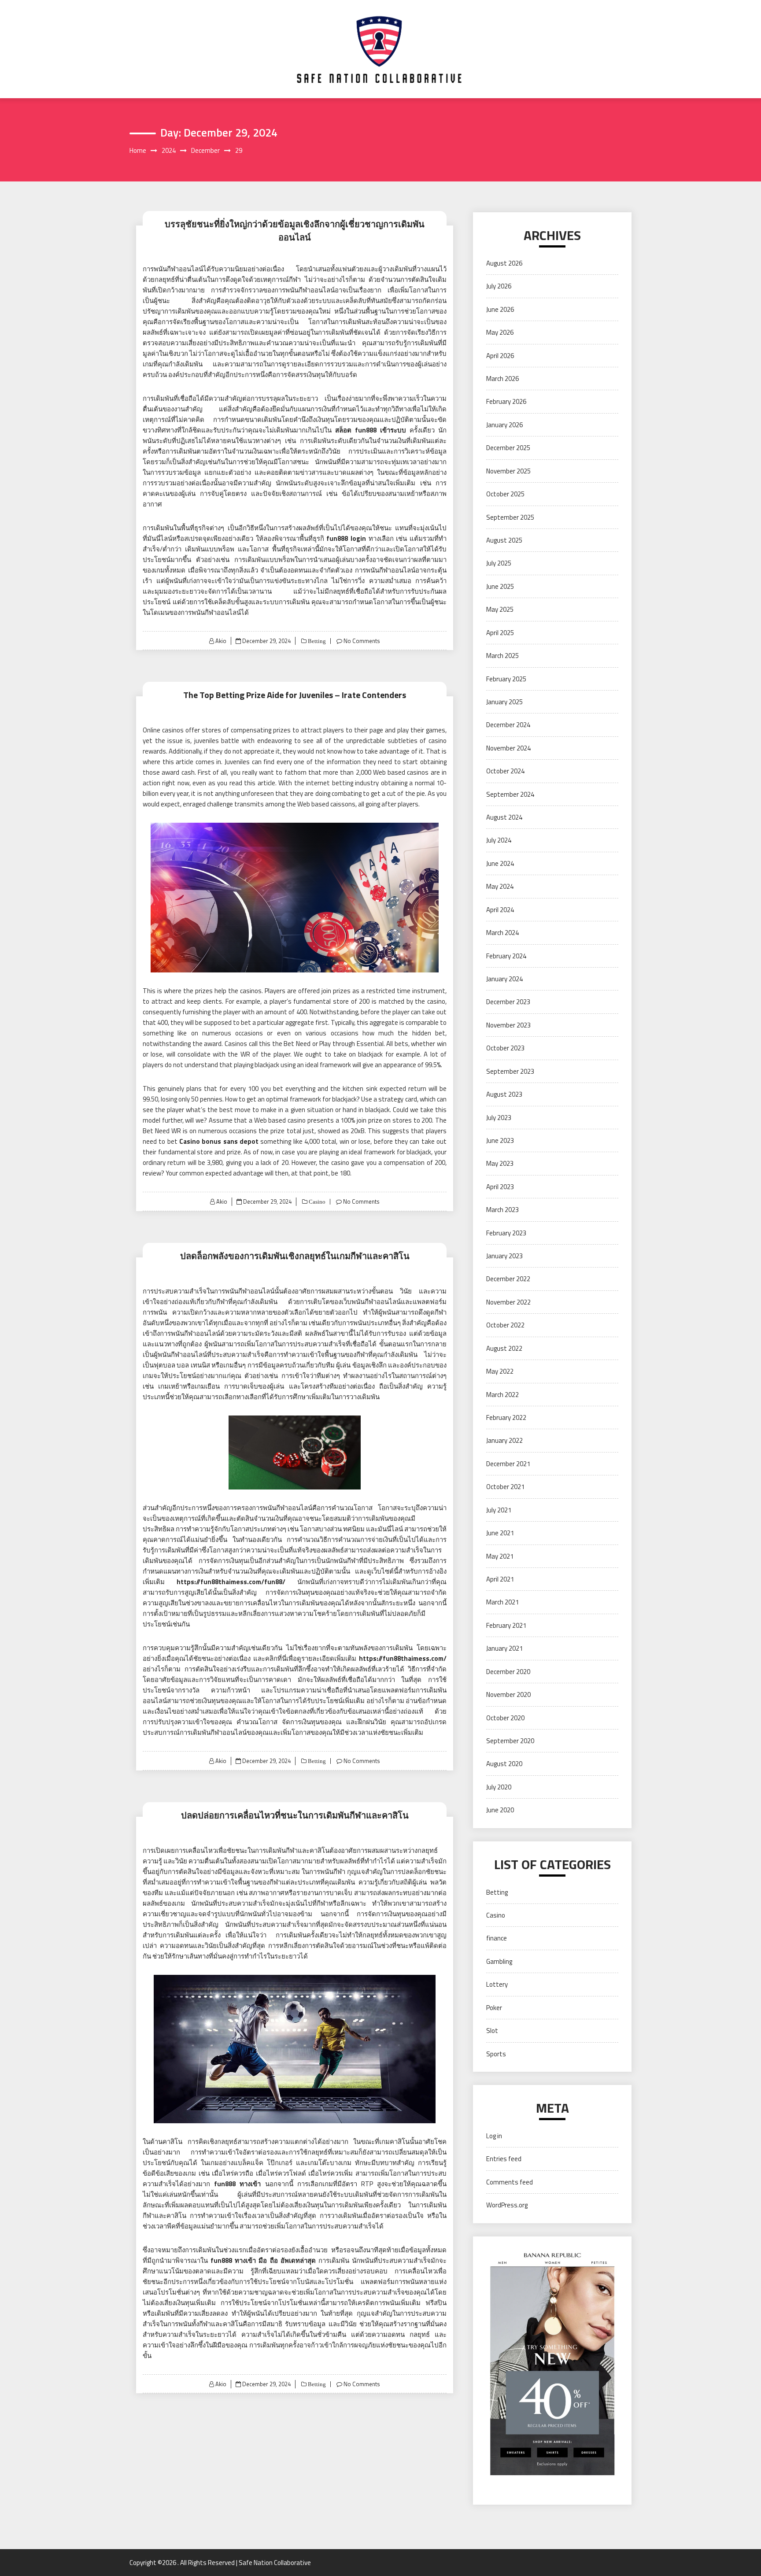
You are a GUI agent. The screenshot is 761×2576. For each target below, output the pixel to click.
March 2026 (502, 379)
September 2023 (510, 1071)
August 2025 (504, 540)
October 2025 (505, 494)
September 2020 (510, 1741)
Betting (316, 641)
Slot (492, 2031)
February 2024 (506, 956)
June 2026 (500, 309)
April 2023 (500, 1187)
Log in (494, 2136)
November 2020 (508, 1695)
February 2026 (506, 401)
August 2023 (504, 1094)
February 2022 (506, 1417)
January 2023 (504, 1256)
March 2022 (502, 1395)
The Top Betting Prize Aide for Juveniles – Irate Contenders (295, 695)
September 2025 (510, 517)
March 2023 (502, 1210)
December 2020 (508, 1672)
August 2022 (504, 1348)
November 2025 (508, 471)
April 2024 (500, 910)
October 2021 (505, 1487)
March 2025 (502, 656)
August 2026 (504, 263)
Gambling (499, 1961)
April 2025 (500, 633)
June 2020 (500, 1810)
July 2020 (499, 1787)
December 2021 (508, 1464)
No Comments (362, 641)
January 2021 (504, 1648)
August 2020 (504, 1764)
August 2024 (504, 817)
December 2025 (508, 448)
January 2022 (504, 1440)
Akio (221, 641)
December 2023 (508, 1002)
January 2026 (504, 425)
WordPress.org (507, 2205)
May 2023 (500, 1163)
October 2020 (505, 1718)
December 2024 (508, 725)
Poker (494, 2008)
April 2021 (500, 1579)
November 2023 (508, 1025)
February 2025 (506, 679)
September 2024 (510, 794)
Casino (316, 1202)
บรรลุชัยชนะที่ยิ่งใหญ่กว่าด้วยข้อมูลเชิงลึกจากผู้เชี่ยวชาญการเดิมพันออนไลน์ (295, 231)
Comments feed (510, 2182)
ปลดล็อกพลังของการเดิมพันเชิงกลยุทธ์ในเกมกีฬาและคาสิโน (295, 1256)
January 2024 (504, 979)
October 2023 (505, 1048)
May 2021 (500, 1556)
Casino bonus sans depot (219, 1141)
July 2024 (499, 840)
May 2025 (500, 609)
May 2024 (500, 886)
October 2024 (505, 771)
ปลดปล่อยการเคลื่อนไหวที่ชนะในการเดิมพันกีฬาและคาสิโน (295, 1815)
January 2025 (504, 702)
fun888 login (346, 538)
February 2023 (506, 1233)
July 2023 (499, 1118)
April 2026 (500, 356)
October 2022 (505, 1325)
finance (497, 1938)
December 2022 (508, 1279)
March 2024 (502, 933)
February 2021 (506, 1625)
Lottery (497, 1984)
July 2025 (499, 563)
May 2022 (500, 1371)
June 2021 (500, 1533)
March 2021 (502, 1602)
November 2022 (508, 1302)
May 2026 (500, 332)
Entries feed (504, 2159)
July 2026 (499, 286)
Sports (496, 2054)
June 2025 (500, 586)
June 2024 (500, 863)
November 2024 (508, 748)
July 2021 (499, 1510)
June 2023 (500, 1140)
